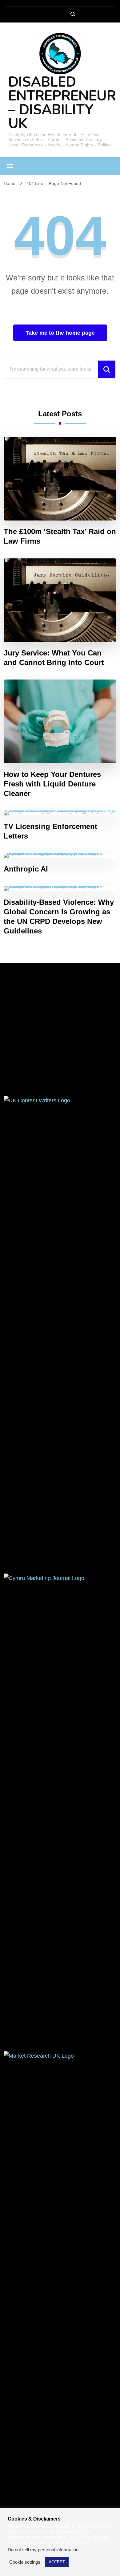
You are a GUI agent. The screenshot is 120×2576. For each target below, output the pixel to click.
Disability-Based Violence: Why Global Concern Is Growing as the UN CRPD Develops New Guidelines (59, 917)
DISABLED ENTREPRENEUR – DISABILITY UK (62, 103)
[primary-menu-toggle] (10, 166)
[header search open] (73, 14)
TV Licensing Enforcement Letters (50, 831)
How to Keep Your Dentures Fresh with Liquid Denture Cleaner (52, 784)
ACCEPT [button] (57, 2562)
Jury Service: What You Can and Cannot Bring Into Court (54, 658)
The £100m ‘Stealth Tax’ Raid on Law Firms (60, 536)
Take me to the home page (60, 333)
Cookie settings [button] (25, 2562)
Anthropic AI (26, 869)
